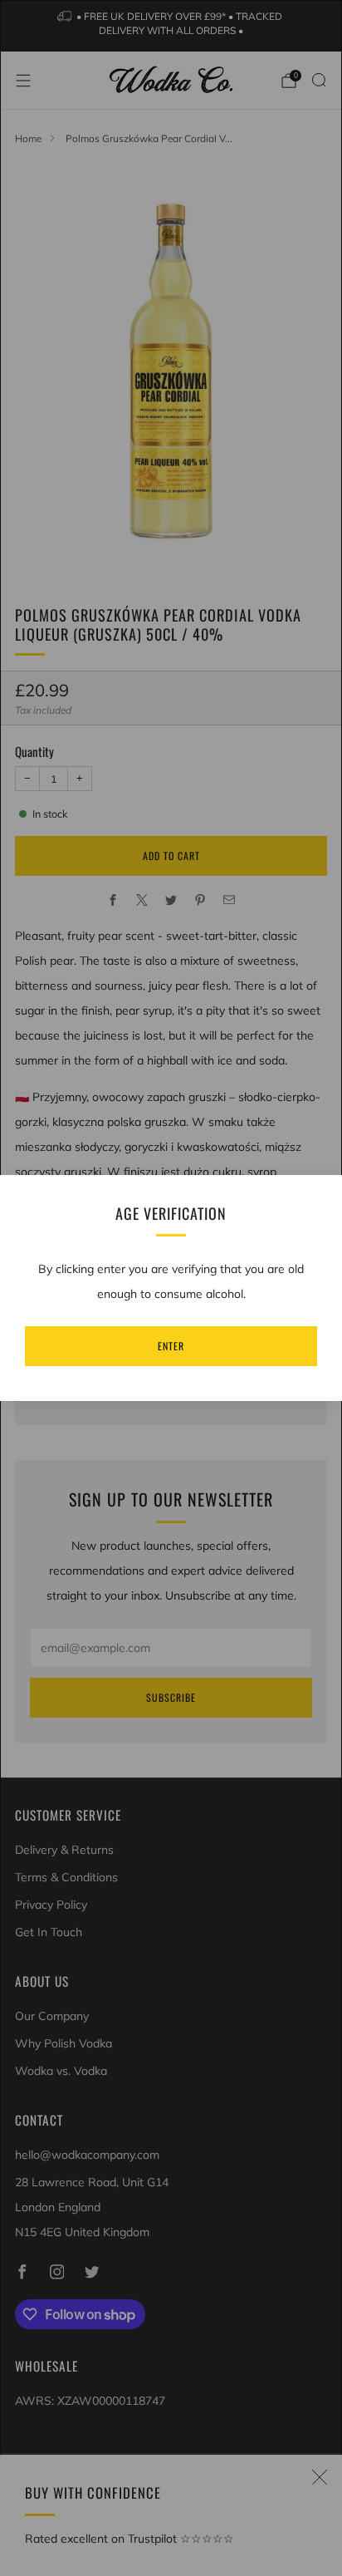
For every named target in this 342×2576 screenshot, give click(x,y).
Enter (171, 1346)
